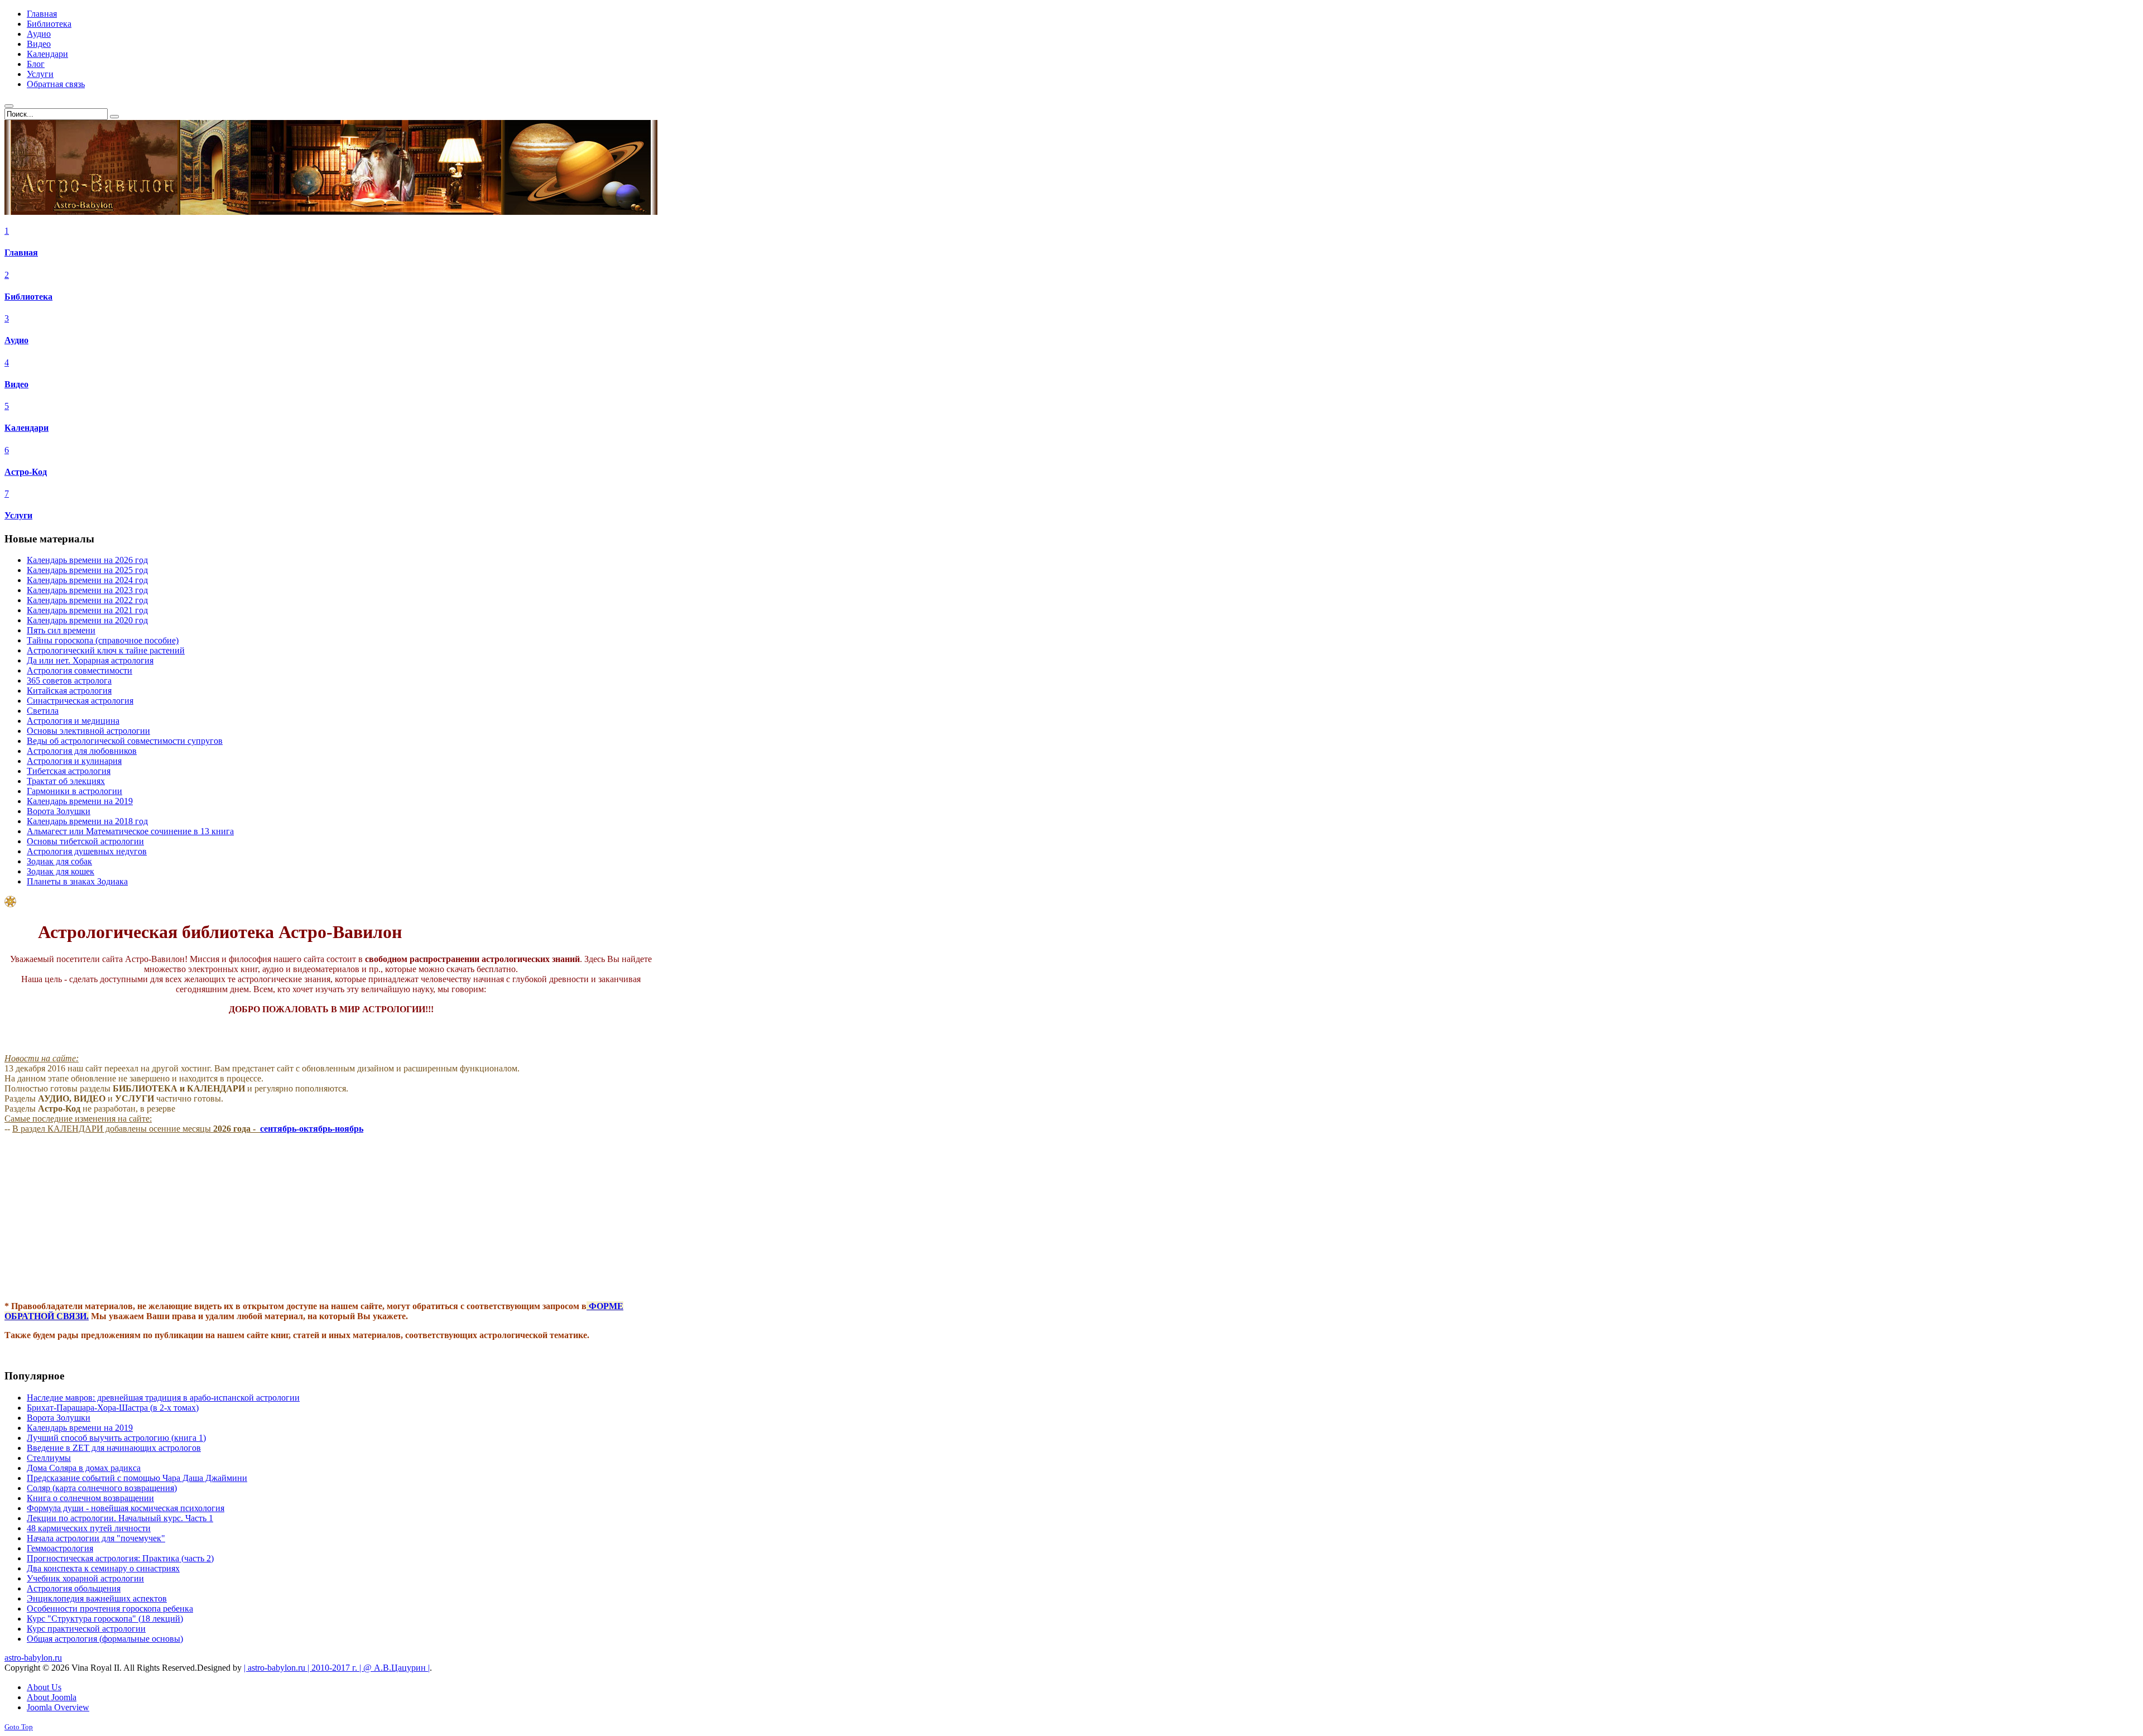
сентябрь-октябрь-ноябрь (312, 1129)
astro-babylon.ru (33, 1658)
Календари (27, 428)
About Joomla (52, 1697)
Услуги (18, 515)
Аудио (16, 340)
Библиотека (28, 297)
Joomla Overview (58, 1707)
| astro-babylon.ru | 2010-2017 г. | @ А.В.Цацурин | (337, 1668)
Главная (21, 253)
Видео (16, 384)
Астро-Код (26, 472)
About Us (44, 1687)
